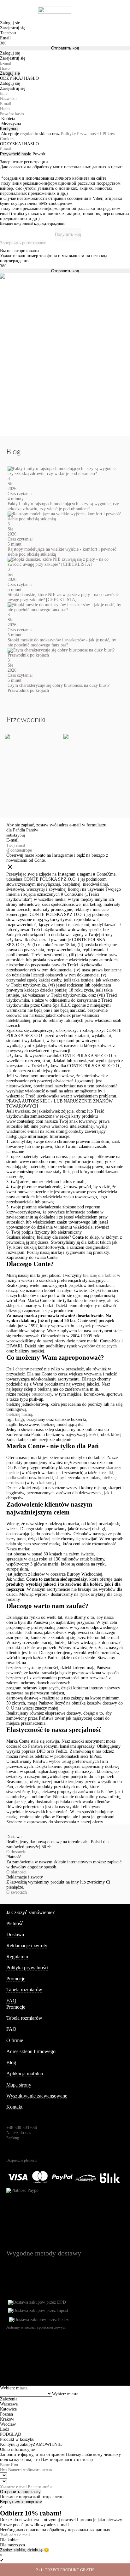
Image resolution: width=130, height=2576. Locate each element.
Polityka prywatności (27, 1968)
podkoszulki (17, 1478)
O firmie (15, 2040)
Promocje (16, 1979)
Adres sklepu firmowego (31, 2051)
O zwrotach (17, 1892)
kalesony (47, 1483)
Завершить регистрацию (23, 243)
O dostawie (16, 1852)
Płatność (15, 1923)
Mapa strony (19, 2085)
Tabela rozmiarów (24, 1990)
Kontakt (14, 2107)
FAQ (11, 2001)
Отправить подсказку (20, 2492)
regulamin (29, 134)
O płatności (16, 1872)
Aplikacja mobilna (25, 2073)
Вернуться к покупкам (21, 2502)
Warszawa (9, 2404)
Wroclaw (8, 2424)
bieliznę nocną (19, 1414)
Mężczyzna (11, 124)
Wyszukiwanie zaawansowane (37, 2096)
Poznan (6, 2414)
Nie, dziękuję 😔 (34, 2550)
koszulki (106, 1473)
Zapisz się (9, 2550)
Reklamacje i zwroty (27, 1945)
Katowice (8, 2409)
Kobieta (8, 119)
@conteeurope (19, 850)
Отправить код (65, 48)
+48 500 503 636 (22, 2128)
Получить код (68, 234)
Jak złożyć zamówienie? (30, 1912)
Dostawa (15, 1934)
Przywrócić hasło (16, 154)
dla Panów (29, 830)
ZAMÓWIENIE (47, 2444)
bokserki (45, 1478)
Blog (11, 2062)
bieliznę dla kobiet (99, 1275)
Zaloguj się (10, 73)
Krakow (7, 2419)
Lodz (5, 2429)
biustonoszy (42, 1394)
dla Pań (13, 830)
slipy (60, 1478)
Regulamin (17, 1957)
